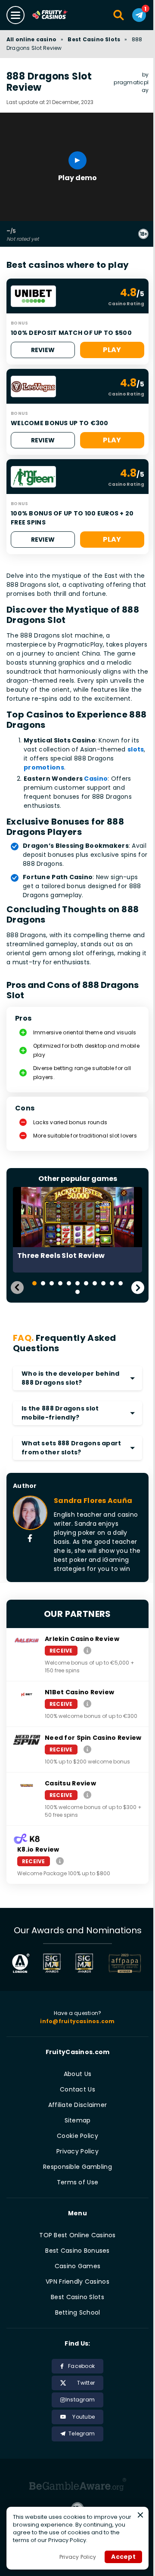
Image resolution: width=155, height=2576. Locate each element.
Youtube (84, 2417)
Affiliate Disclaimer (78, 2105)
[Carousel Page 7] (86, 1283)
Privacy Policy (77, 2151)
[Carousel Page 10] (112, 1283)
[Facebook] (30, 1539)
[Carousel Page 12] (77, 1292)
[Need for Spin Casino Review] (87, 1749)
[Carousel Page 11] (121, 1283)
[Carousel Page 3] (52, 1283)
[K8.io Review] (60, 1861)
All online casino (31, 39)
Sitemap (78, 2120)
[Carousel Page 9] (103, 1283)
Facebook (81, 2366)
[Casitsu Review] (87, 1795)
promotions (44, 767)
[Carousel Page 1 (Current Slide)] (34, 1283)
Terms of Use (77, 2182)
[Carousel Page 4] (60, 1283)
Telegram (82, 2433)
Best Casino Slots (94, 39)
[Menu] (15, 15)
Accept (123, 2557)
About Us (77, 2074)
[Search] (119, 15)
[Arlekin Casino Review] (87, 1650)
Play (112, 350)
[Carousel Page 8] (95, 1283)
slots (136, 749)
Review (43, 350)
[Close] (140, 2515)
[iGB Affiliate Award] (21, 1963)
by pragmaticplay (131, 82)
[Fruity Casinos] (58, 15)
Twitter (86, 2383)
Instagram (80, 2400)
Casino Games (77, 2266)
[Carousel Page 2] (43, 1283)
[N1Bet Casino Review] (87, 1704)
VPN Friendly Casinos (77, 2282)
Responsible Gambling (77, 2167)
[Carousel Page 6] (77, 1283)
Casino (96, 779)
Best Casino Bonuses (77, 2251)
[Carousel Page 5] (69, 1283)
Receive (61, 1651)
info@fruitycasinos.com (77, 2021)
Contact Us (77, 2089)
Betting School (78, 2312)
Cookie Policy (77, 2136)
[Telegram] (139, 15)
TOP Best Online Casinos (77, 2235)
